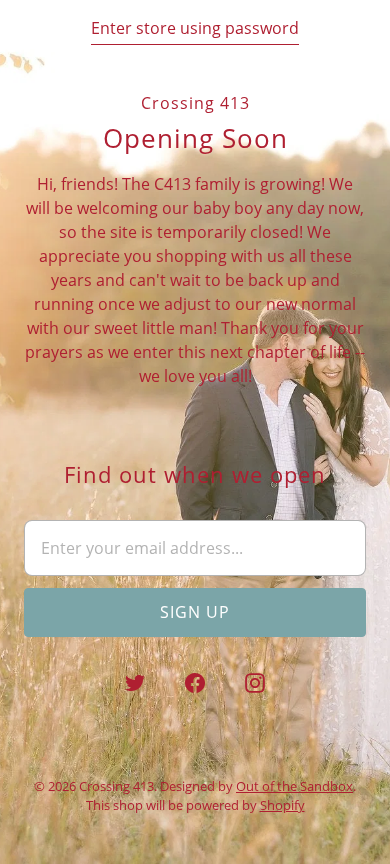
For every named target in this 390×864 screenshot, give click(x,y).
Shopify (282, 805)
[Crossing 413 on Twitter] (135, 683)
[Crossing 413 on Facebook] (195, 683)
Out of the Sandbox (294, 786)
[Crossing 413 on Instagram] (255, 683)
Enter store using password (195, 28)
